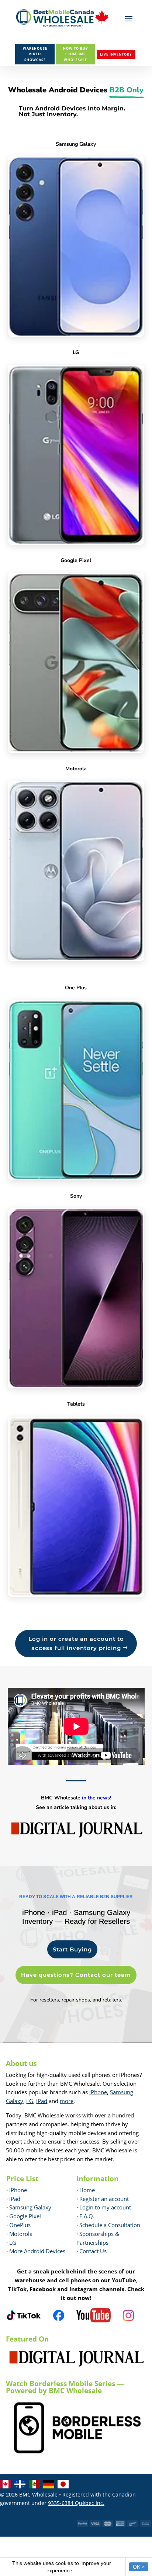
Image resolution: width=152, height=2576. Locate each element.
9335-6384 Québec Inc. (76, 2503)
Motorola (19, 2234)
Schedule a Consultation (108, 2225)
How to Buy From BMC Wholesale (76, 54)
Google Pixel (24, 2216)
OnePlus (18, 2225)
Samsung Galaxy (29, 2207)
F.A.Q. (85, 2216)
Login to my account (104, 2207)
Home (86, 2190)
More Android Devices (36, 2251)
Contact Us (93, 2251)
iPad (42, 2101)
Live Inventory (116, 54)
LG (30, 2101)
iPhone (98, 2092)
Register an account (103, 2199)
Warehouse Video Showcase (35, 54)
